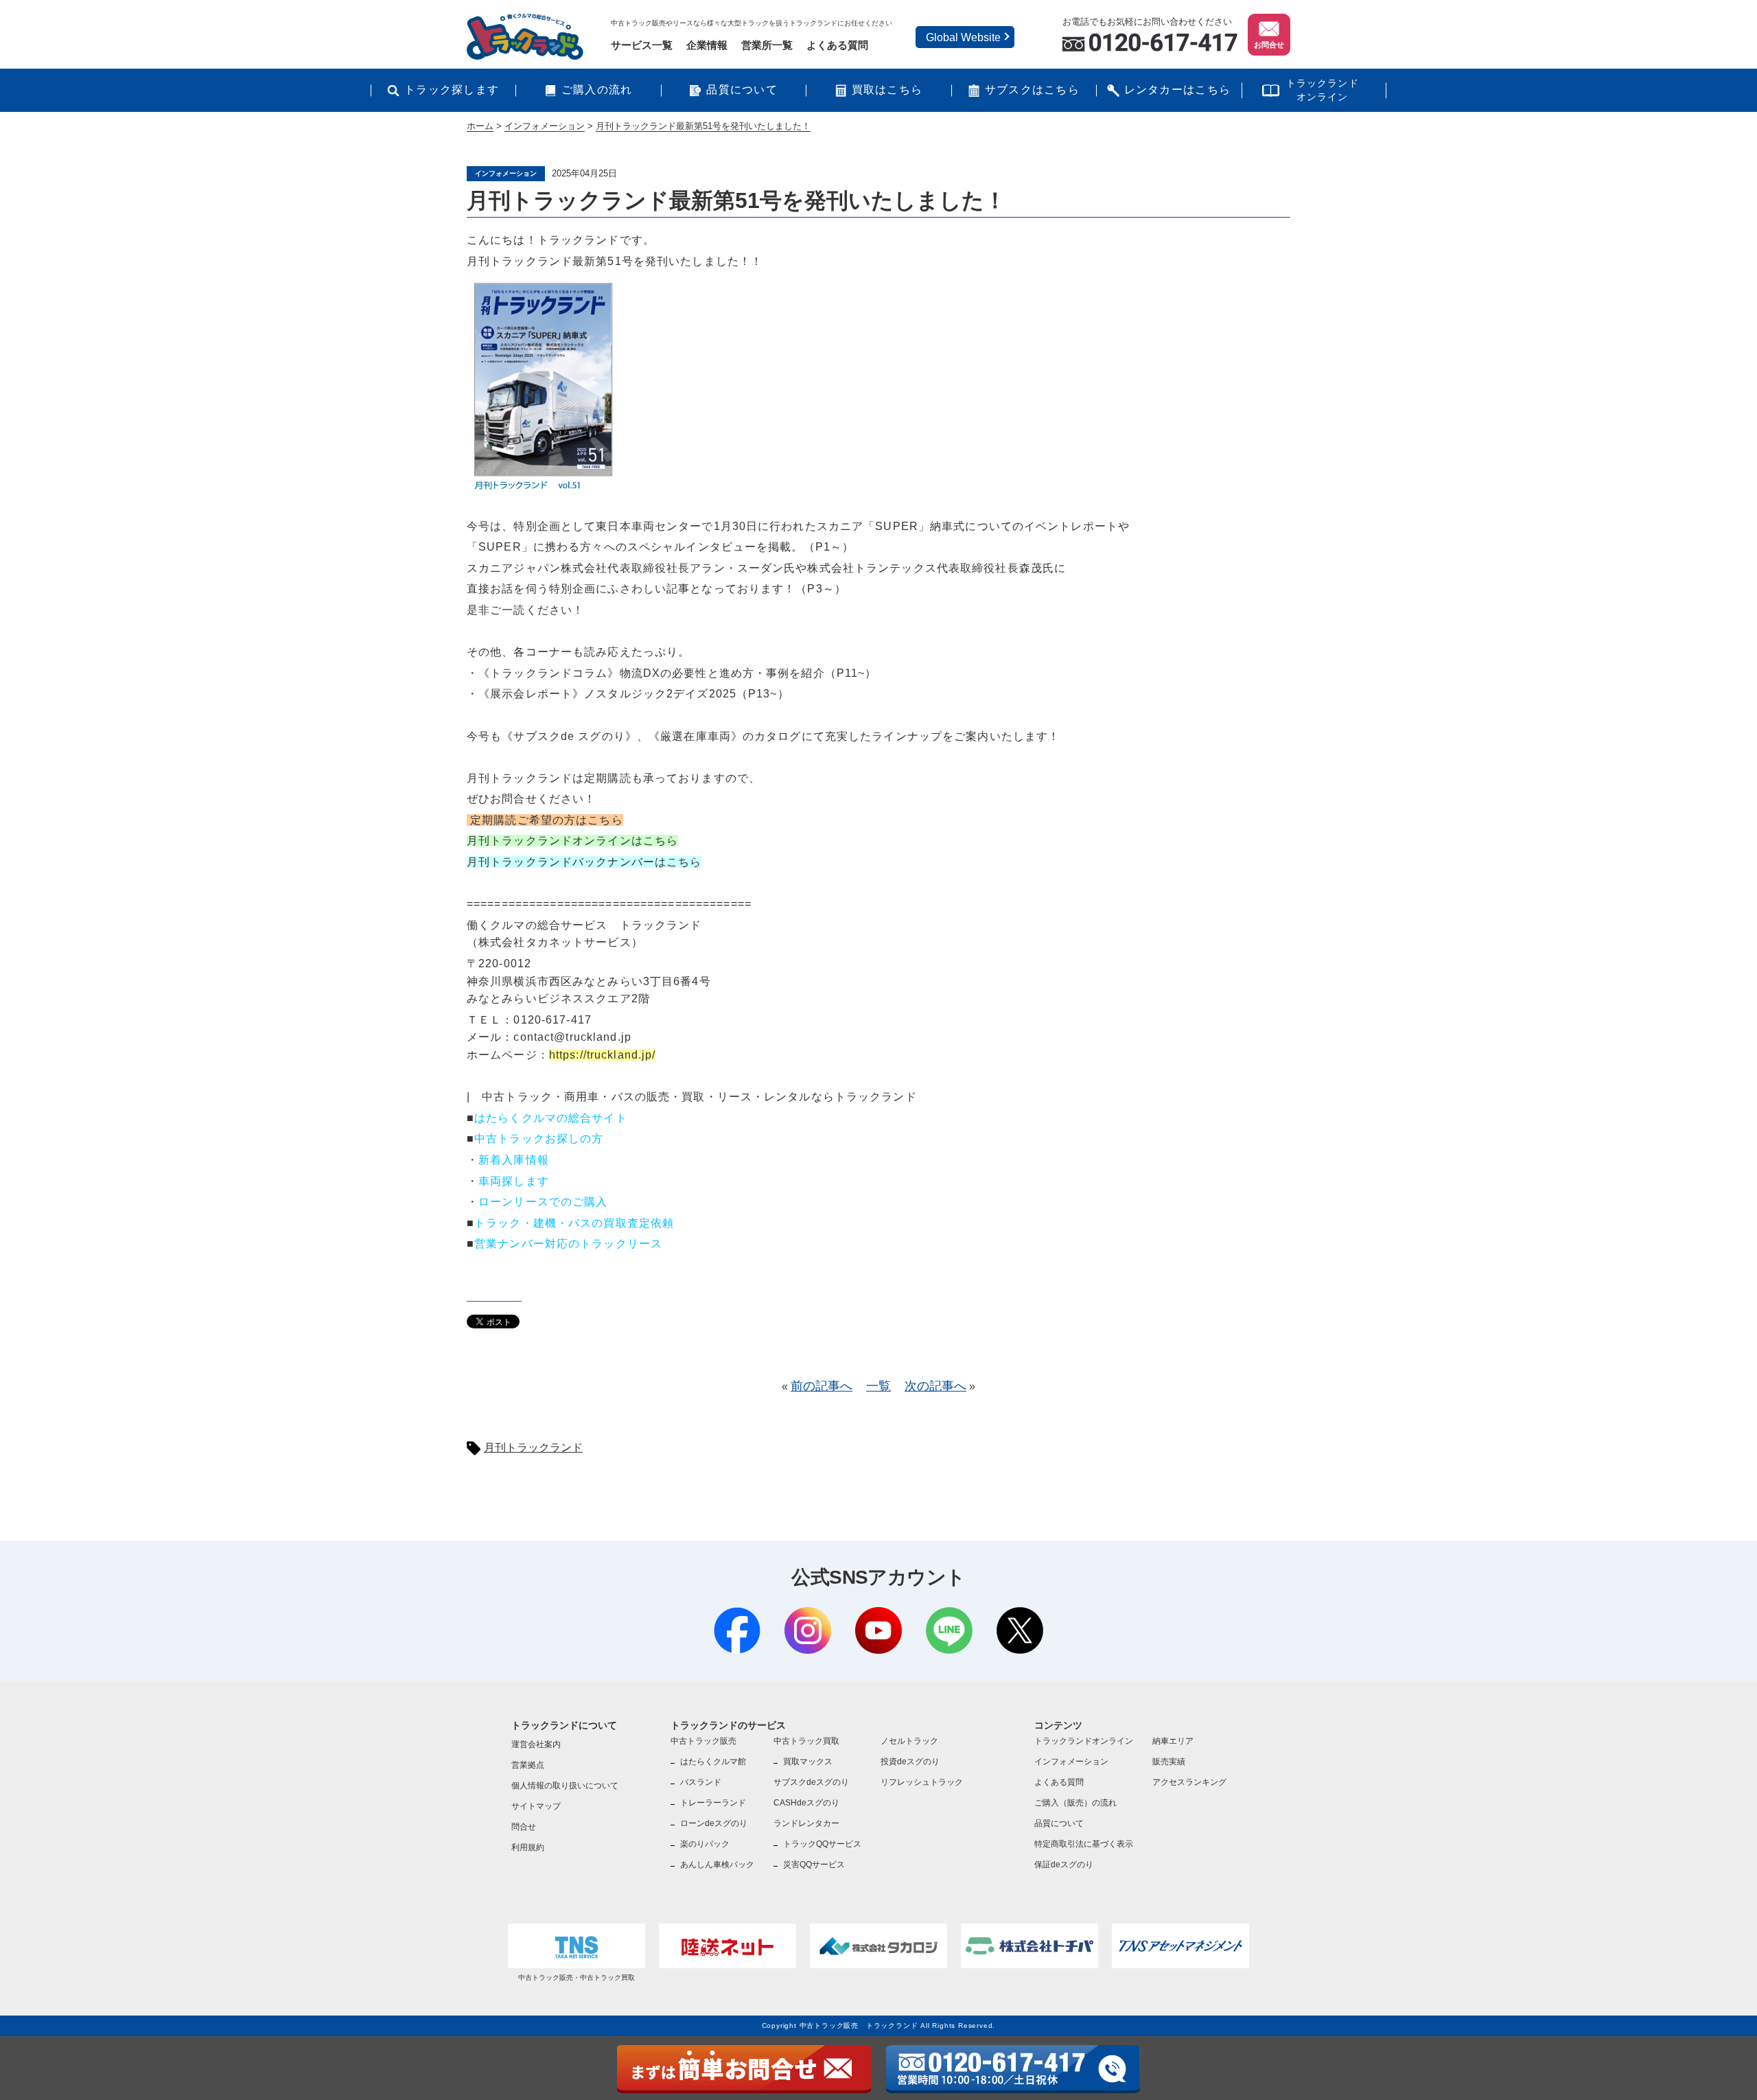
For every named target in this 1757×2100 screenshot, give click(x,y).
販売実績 (1169, 1762)
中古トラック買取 (806, 1741)
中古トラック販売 (703, 1741)
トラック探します (452, 90)
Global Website (963, 37)
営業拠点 (528, 1765)
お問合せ (1269, 45)
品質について (742, 90)
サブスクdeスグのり (811, 1782)
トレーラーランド (713, 1803)
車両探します (514, 1181)
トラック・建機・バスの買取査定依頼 (574, 1223)
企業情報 (707, 45)
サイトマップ (536, 1806)
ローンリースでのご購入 (543, 1202)
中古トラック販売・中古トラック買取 (577, 1977)
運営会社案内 (536, 1744)
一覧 (878, 1386)
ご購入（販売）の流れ (1075, 1803)
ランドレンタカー (806, 1823)
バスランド (701, 1782)
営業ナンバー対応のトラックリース (568, 1244)
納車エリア (1173, 1741)
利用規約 (528, 1847)
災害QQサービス (814, 1865)
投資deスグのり (910, 1762)
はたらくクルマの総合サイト (551, 1118)
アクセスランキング (1189, 1782)
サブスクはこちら (1032, 90)
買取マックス (808, 1762)
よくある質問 (837, 45)
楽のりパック (705, 1844)
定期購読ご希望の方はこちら (545, 820)
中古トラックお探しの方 (539, 1139)
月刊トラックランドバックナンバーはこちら (584, 862)
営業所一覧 (767, 45)
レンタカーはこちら (1178, 90)
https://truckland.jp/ (603, 1055)
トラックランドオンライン (1323, 90)
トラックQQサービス (822, 1844)
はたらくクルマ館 (713, 1762)
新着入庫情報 (514, 1160)
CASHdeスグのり (806, 1803)
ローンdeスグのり (714, 1823)
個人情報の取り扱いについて (565, 1786)
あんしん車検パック (717, 1865)
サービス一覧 (642, 45)
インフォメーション (1071, 1762)
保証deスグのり (1064, 1865)
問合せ (524, 1827)
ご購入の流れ (597, 90)
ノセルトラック (909, 1741)
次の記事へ (935, 1386)
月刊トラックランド (533, 1447)
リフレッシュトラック (922, 1782)
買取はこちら (887, 90)
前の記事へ (822, 1386)
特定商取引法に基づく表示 (1084, 1844)
